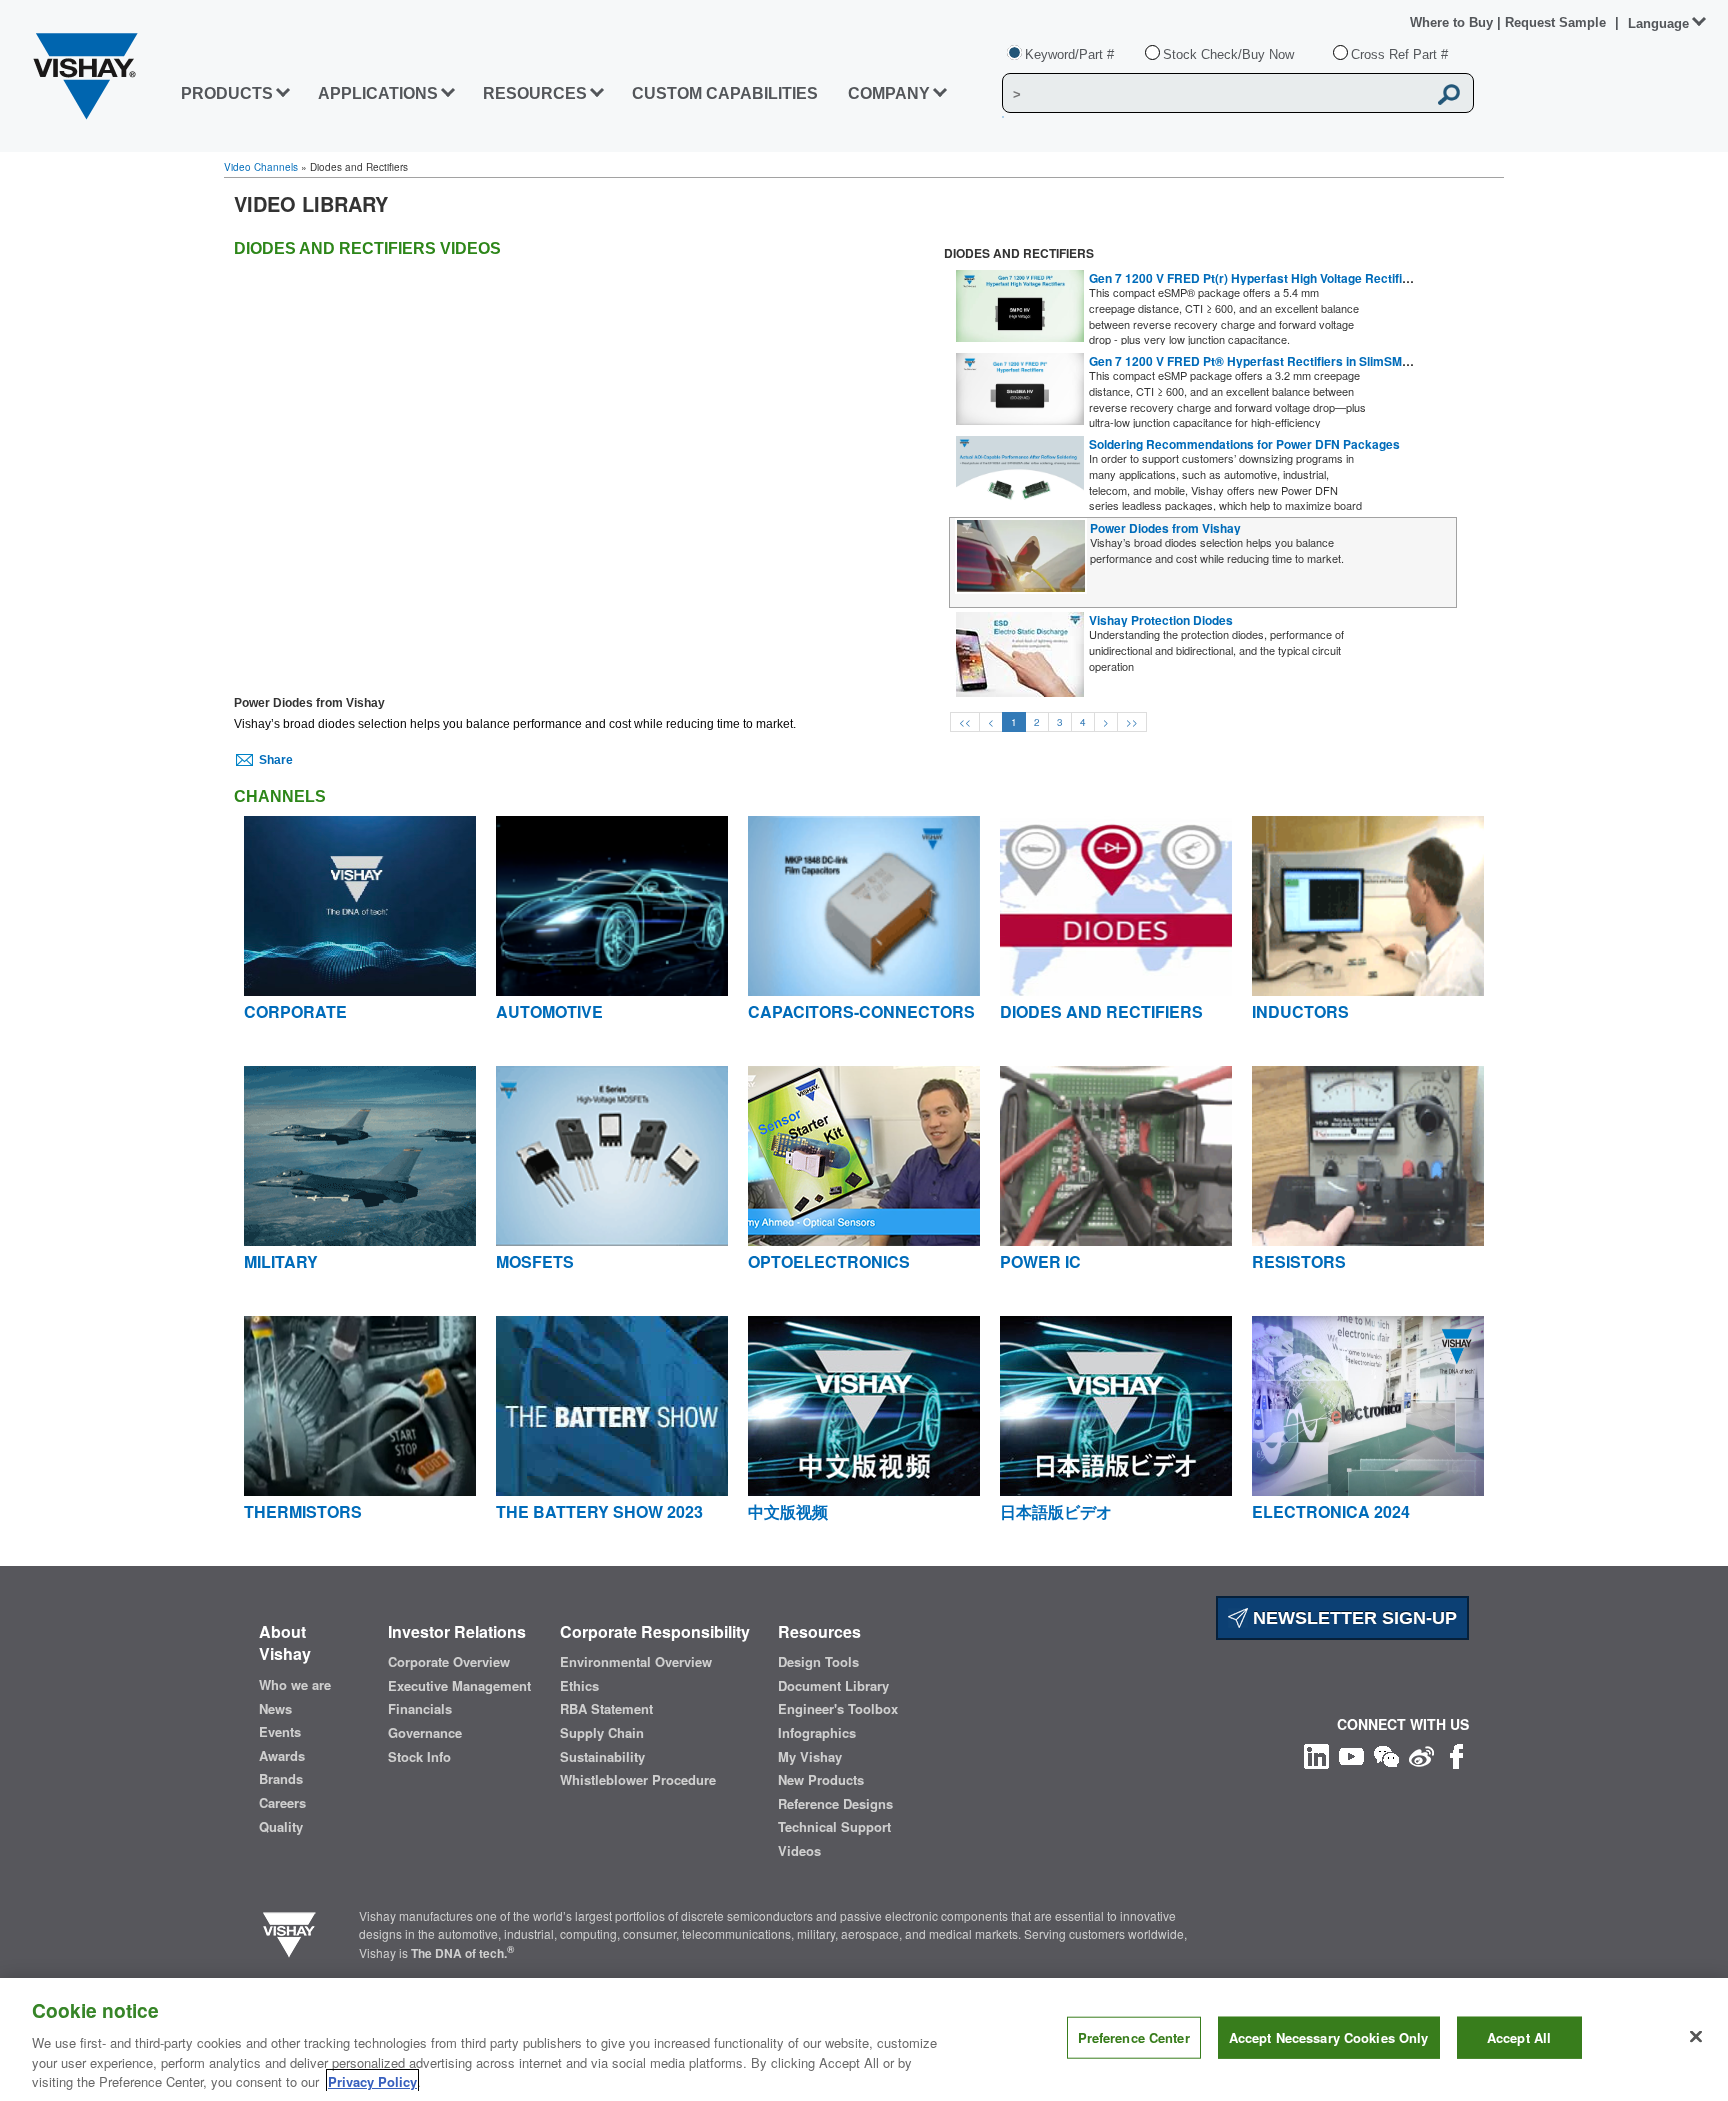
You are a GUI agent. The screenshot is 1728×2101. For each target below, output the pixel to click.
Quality (281, 1827)
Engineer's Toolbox (838, 1709)
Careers (282, 1803)
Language (1658, 23)
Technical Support (834, 1827)
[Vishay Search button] (1449, 94)
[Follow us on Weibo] (1421, 1754)
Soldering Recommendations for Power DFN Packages (1244, 444)
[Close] (1696, 2037)
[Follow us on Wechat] (1386, 1754)
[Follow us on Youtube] (1351, 1754)
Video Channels (261, 167)
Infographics (817, 1733)
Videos (799, 1851)
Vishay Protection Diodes (1161, 620)
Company (889, 93)
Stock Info (419, 1757)
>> (1132, 722)
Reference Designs (835, 1804)
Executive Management (459, 1686)
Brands (281, 1779)
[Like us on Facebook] (1456, 1754)
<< (965, 722)
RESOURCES (535, 93)
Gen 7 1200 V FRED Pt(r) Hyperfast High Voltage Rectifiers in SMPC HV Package (1317, 278)
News (275, 1709)
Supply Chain (602, 1733)
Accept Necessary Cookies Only (1329, 2037)
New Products (821, 1780)
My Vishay (810, 1757)
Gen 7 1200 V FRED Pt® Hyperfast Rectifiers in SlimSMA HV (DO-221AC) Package (1322, 361)
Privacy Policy (372, 2080)
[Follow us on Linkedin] (1316, 1754)
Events (280, 1732)
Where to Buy (1453, 22)
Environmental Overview (636, 1662)
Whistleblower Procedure (638, 1780)
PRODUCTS (227, 93)
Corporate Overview (449, 1662)
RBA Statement (606, 1709)
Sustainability (602, 1757)
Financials (420, 1709)
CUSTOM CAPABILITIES (725, 93)
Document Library (833, 1686)
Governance (425, 1733)
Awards (282, 1756)
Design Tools (818, 1662)
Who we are (295, 1685)
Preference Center (1134, 2037)
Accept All (1519, 2037)
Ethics (579, 1686)
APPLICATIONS (378, 93)
